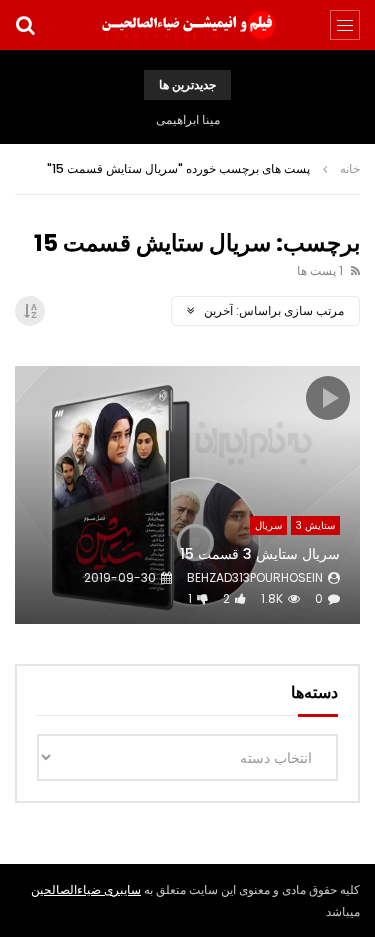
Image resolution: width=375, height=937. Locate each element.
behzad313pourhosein (255, 577)
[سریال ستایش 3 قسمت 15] (187, 495)
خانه (350, 168)
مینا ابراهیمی (188, 119)
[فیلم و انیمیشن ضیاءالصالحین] (188, 25)
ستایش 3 (315, 525)
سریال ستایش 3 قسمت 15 (260, 554)
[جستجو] (25, 25)
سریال (268, 525)
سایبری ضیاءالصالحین (86, 889)
